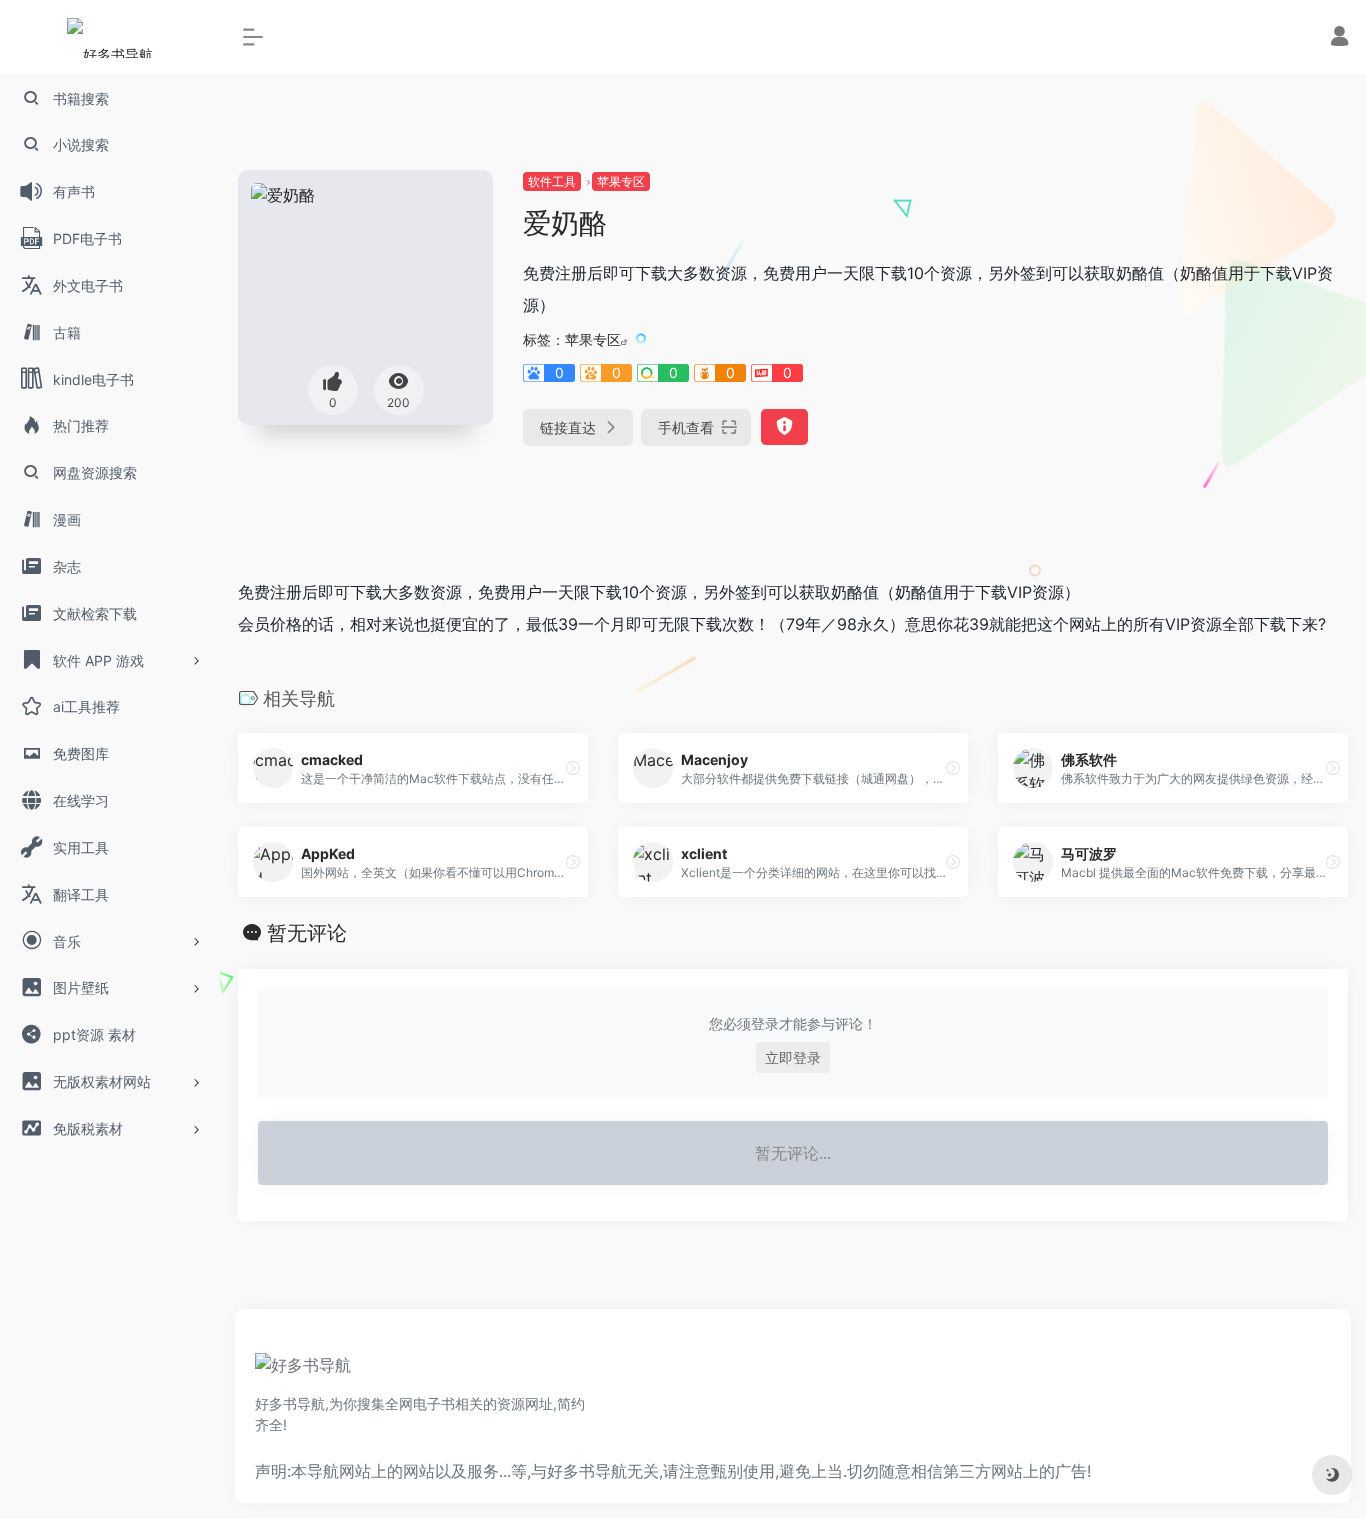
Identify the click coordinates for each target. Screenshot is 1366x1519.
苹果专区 (621, 181)
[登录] (1339, 38)
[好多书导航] (303, 1372)
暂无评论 (307, 933)
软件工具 (552, 181)
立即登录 (793, 1057)
